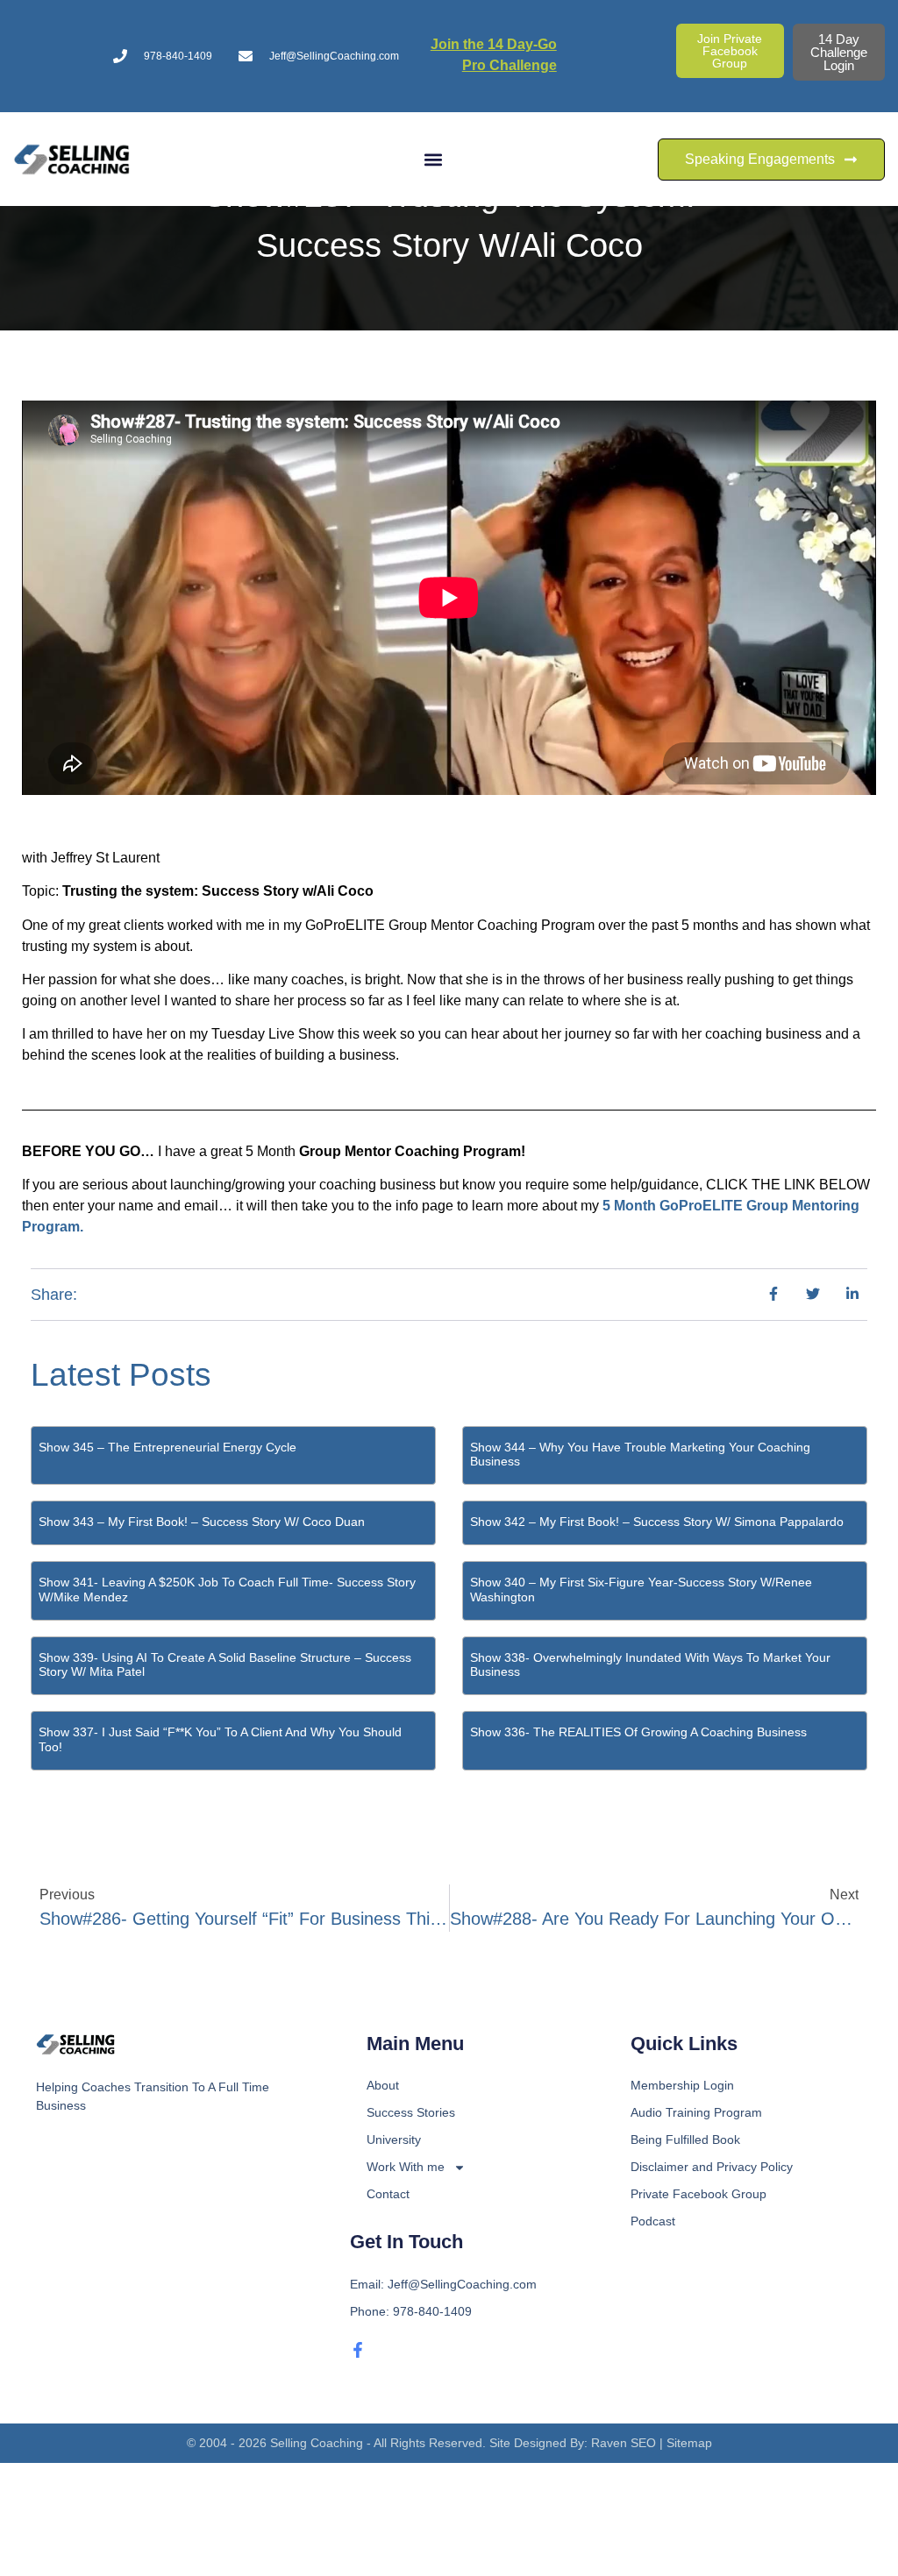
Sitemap (689, 2443)
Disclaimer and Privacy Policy (712, 2167)
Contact (388, 2194)
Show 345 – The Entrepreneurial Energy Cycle (167, 1447)
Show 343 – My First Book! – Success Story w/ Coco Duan (202, 1522)
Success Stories (411, 2112)
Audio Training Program (696, 2112)
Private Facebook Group (698, 2194)
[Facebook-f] (358, 2350)
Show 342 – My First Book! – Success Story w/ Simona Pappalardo (657, 1522)
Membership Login (682, 2085)
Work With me (406, 2167)
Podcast (653, 2221)
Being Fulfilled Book (685, 2140)
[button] (434, 159)
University (394, 2140)
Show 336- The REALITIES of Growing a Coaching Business (638, 1732)
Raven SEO (624, 2443)
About (383, 2085)
